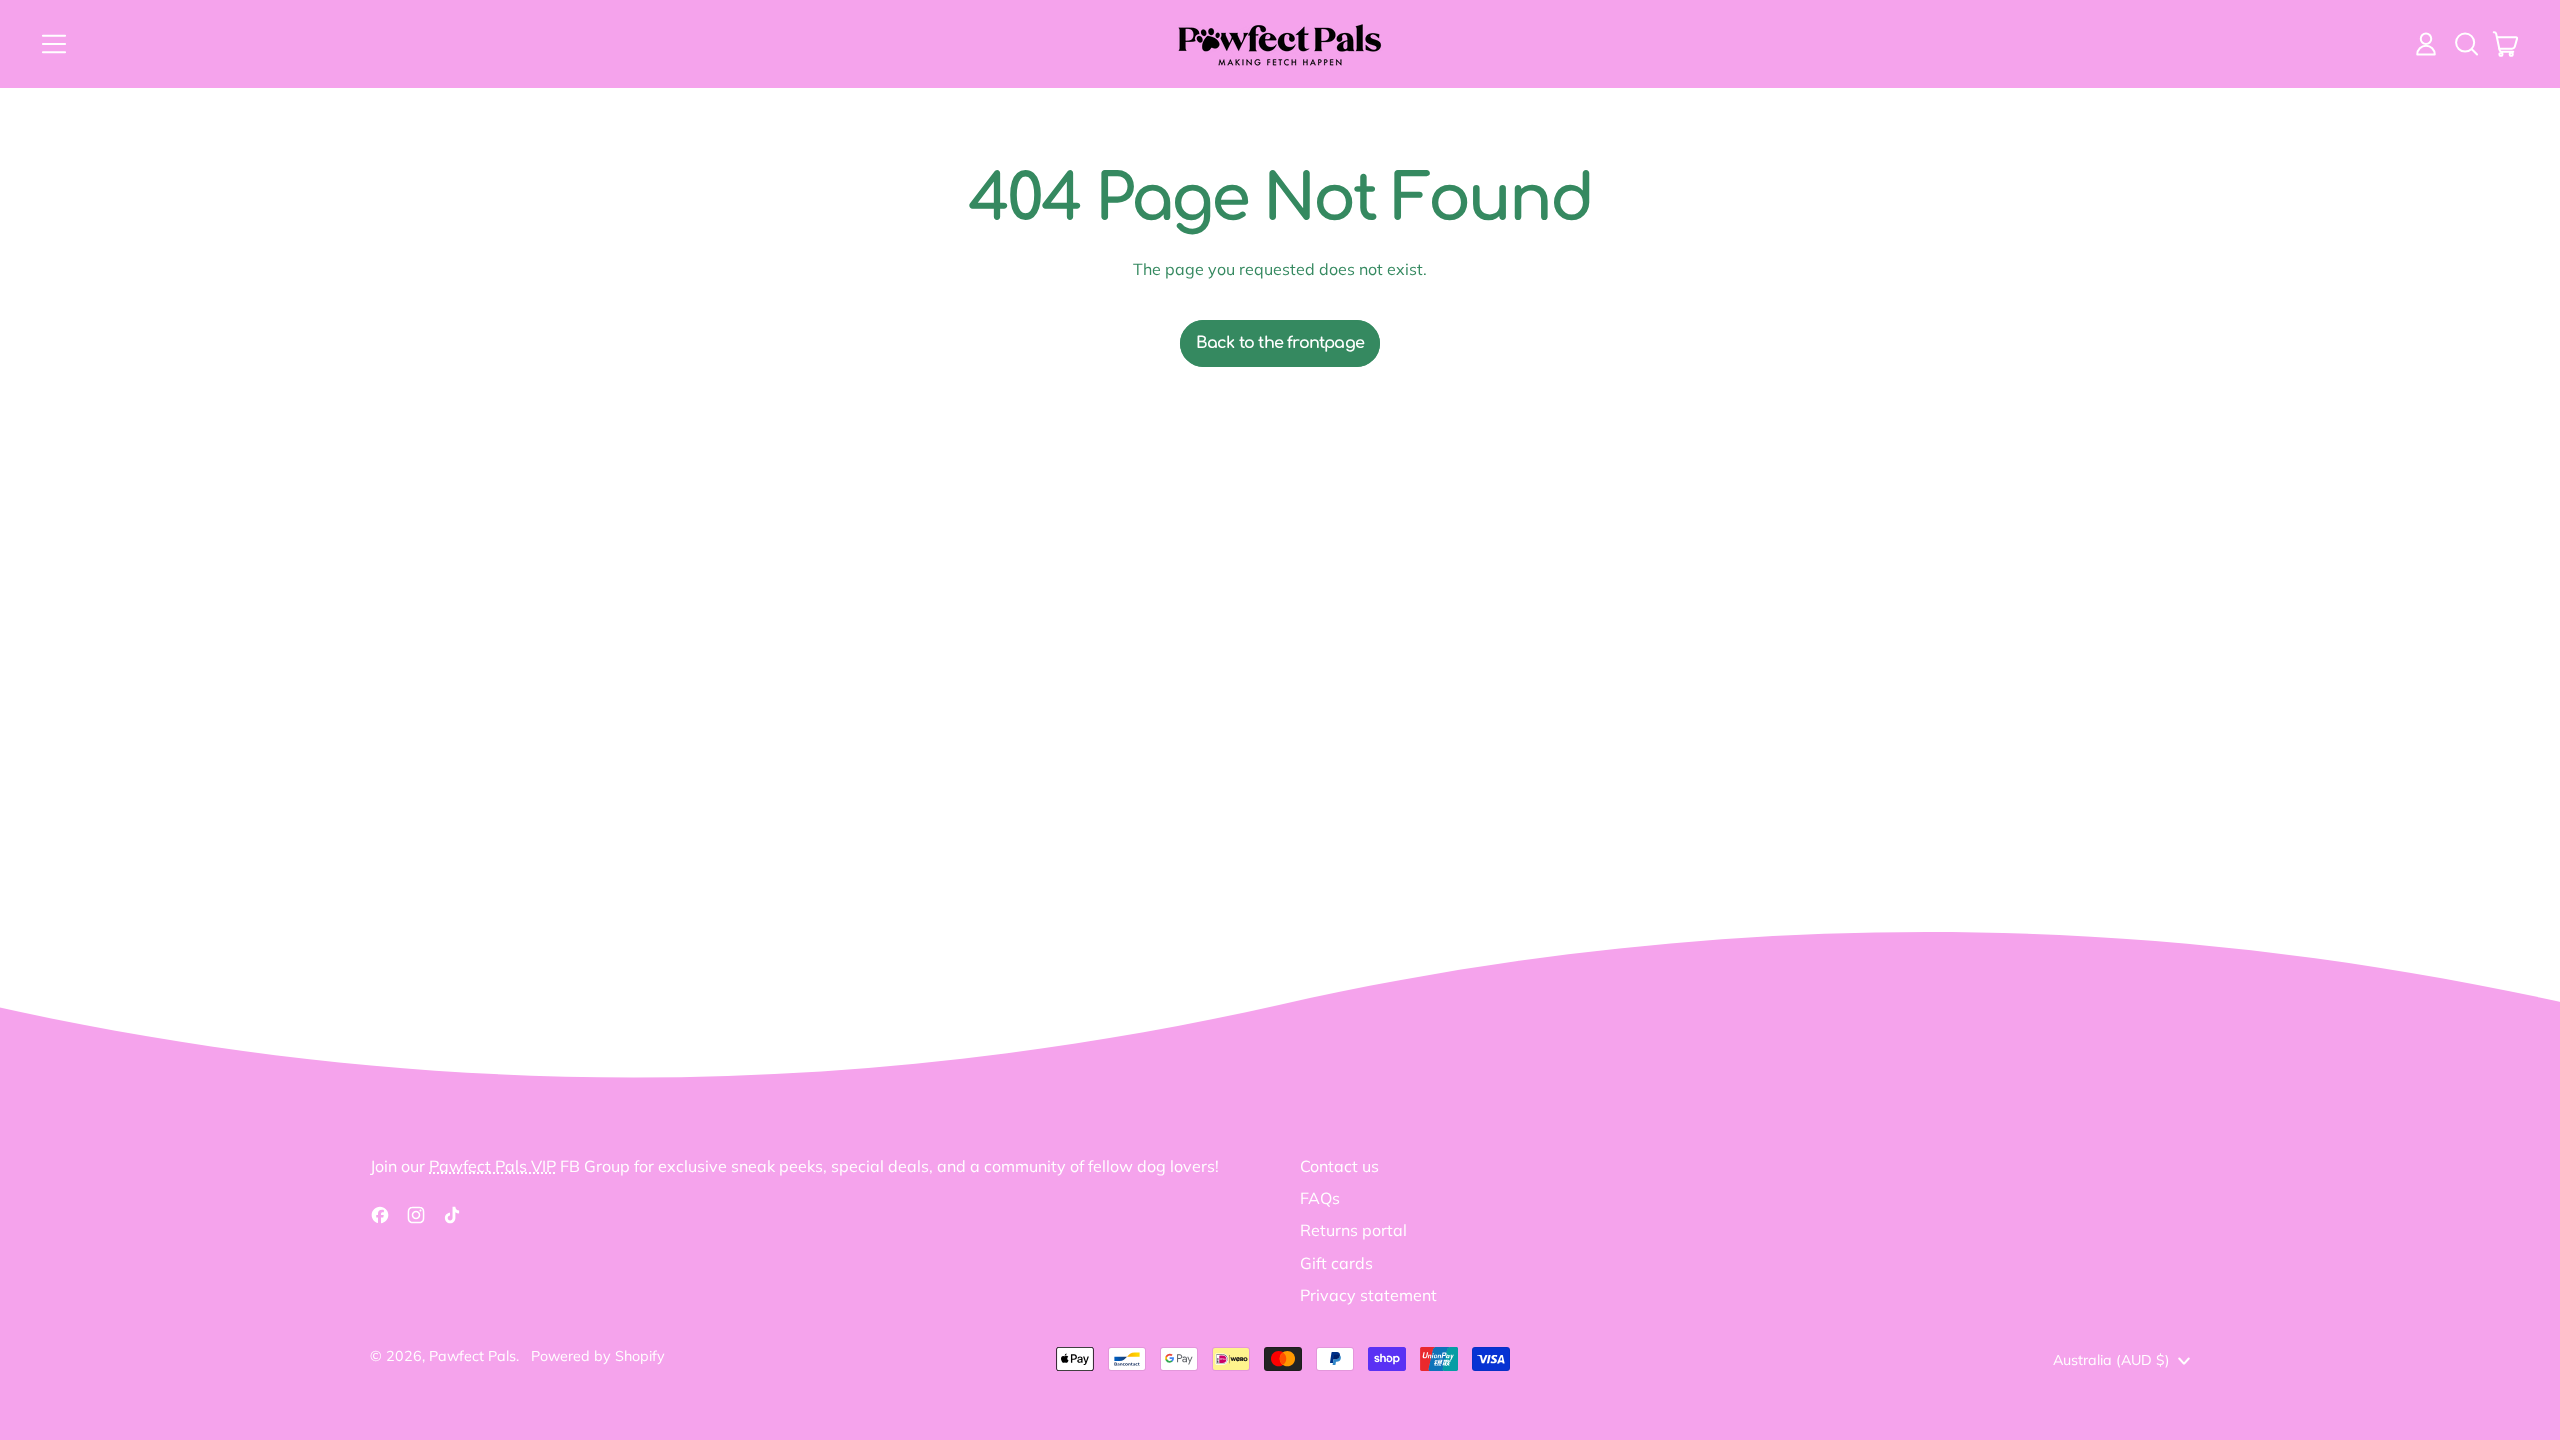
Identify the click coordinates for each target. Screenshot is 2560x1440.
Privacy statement (1368, 1295)
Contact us (1339, 1166)
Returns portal (1353, 1230)
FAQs (1320, 1198)
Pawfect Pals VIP (492, 1166)
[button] (2466, 44)
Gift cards (1336, 1263)
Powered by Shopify (598, 1356)
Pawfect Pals (472, 1356)
